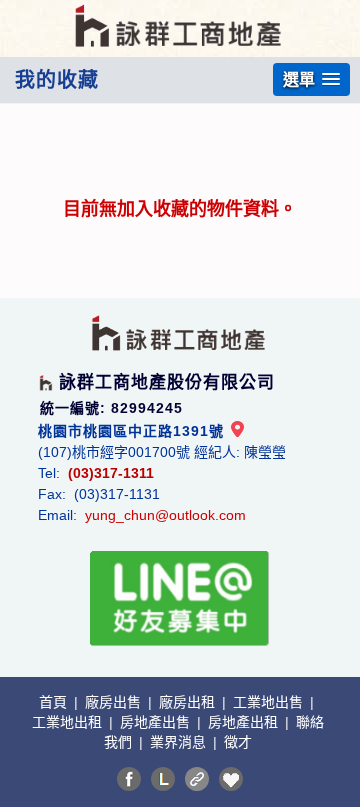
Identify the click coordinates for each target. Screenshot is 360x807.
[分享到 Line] (163, 779)
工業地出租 (69, 722)
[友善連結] (197, 779)
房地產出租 (245, 722)
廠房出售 (115, 702)
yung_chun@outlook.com (165, 515)
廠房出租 (189, 702)
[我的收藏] (231, 779)
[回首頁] (180, 13)
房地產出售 (157, 722)
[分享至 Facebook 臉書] (129, 779)
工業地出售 (270, 702)
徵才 (238, 742)
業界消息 (180, 742)
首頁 (55, 702)
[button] (311, 79)
